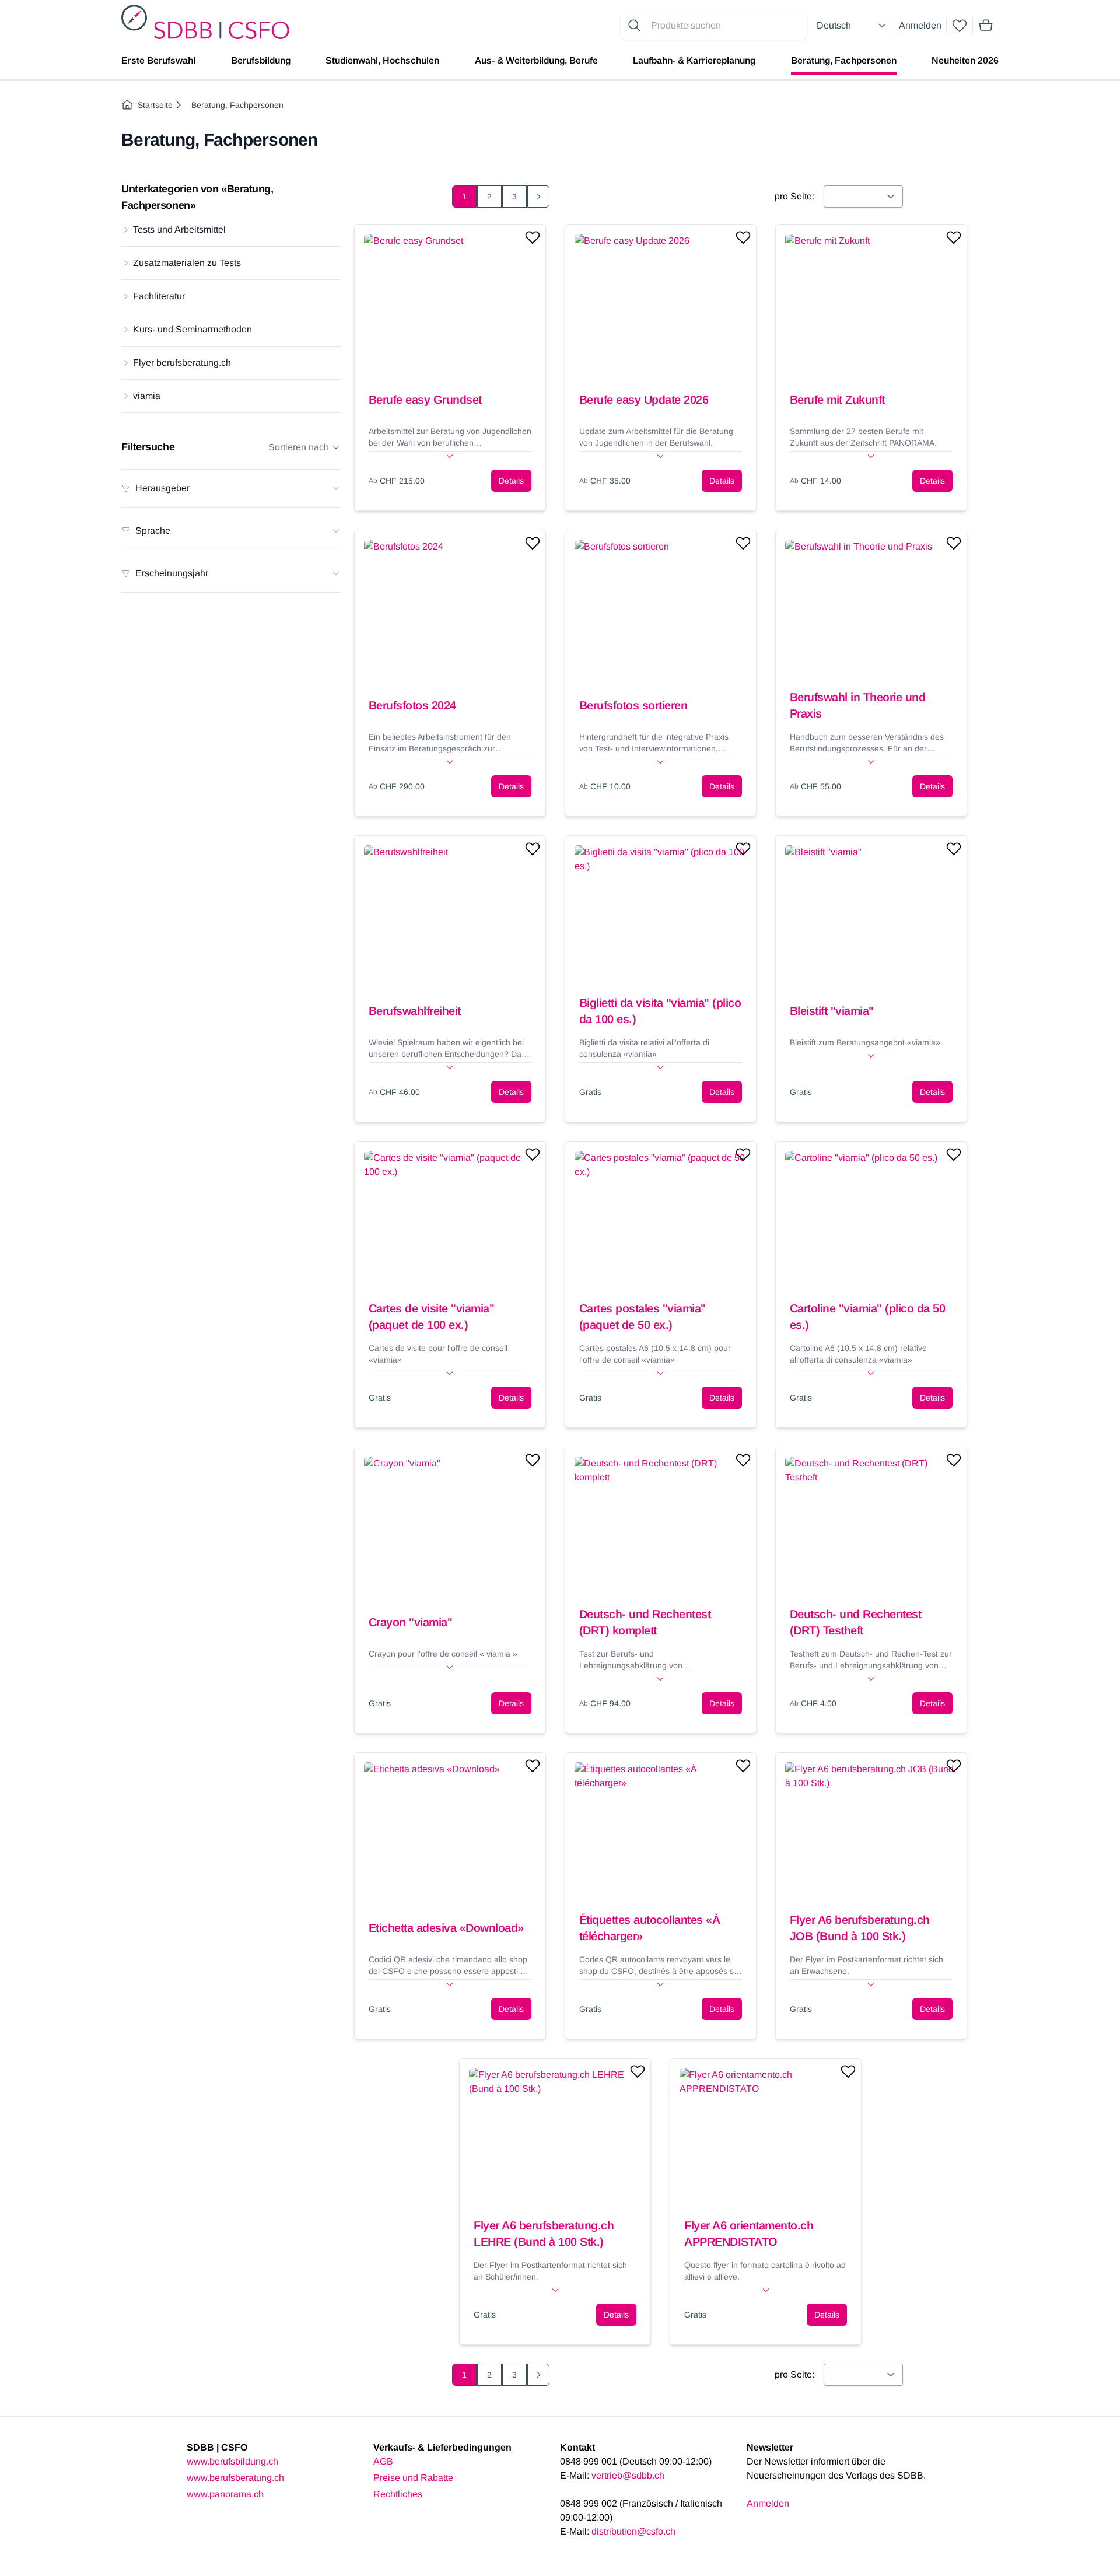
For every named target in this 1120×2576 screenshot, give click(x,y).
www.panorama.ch (225, 2494)
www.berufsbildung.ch (232, 2461)
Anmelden (920, 25)
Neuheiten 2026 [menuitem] (965, 60)
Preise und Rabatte (413, 2478)
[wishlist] (960, 26)
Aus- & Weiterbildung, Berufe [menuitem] (536, 60)
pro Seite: (794, 196)
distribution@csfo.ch (633, 2531)
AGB (383, 2461)
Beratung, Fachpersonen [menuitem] (844, 60)
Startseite (155, 105)
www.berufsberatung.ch (235, 2478)
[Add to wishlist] (533, 237)
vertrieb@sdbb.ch (628, 2475)
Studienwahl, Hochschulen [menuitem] (382, 60)
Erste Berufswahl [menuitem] (158, 60)
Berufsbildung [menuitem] (261, 60)
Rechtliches (398, 2494)
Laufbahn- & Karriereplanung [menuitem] (694, 60)
